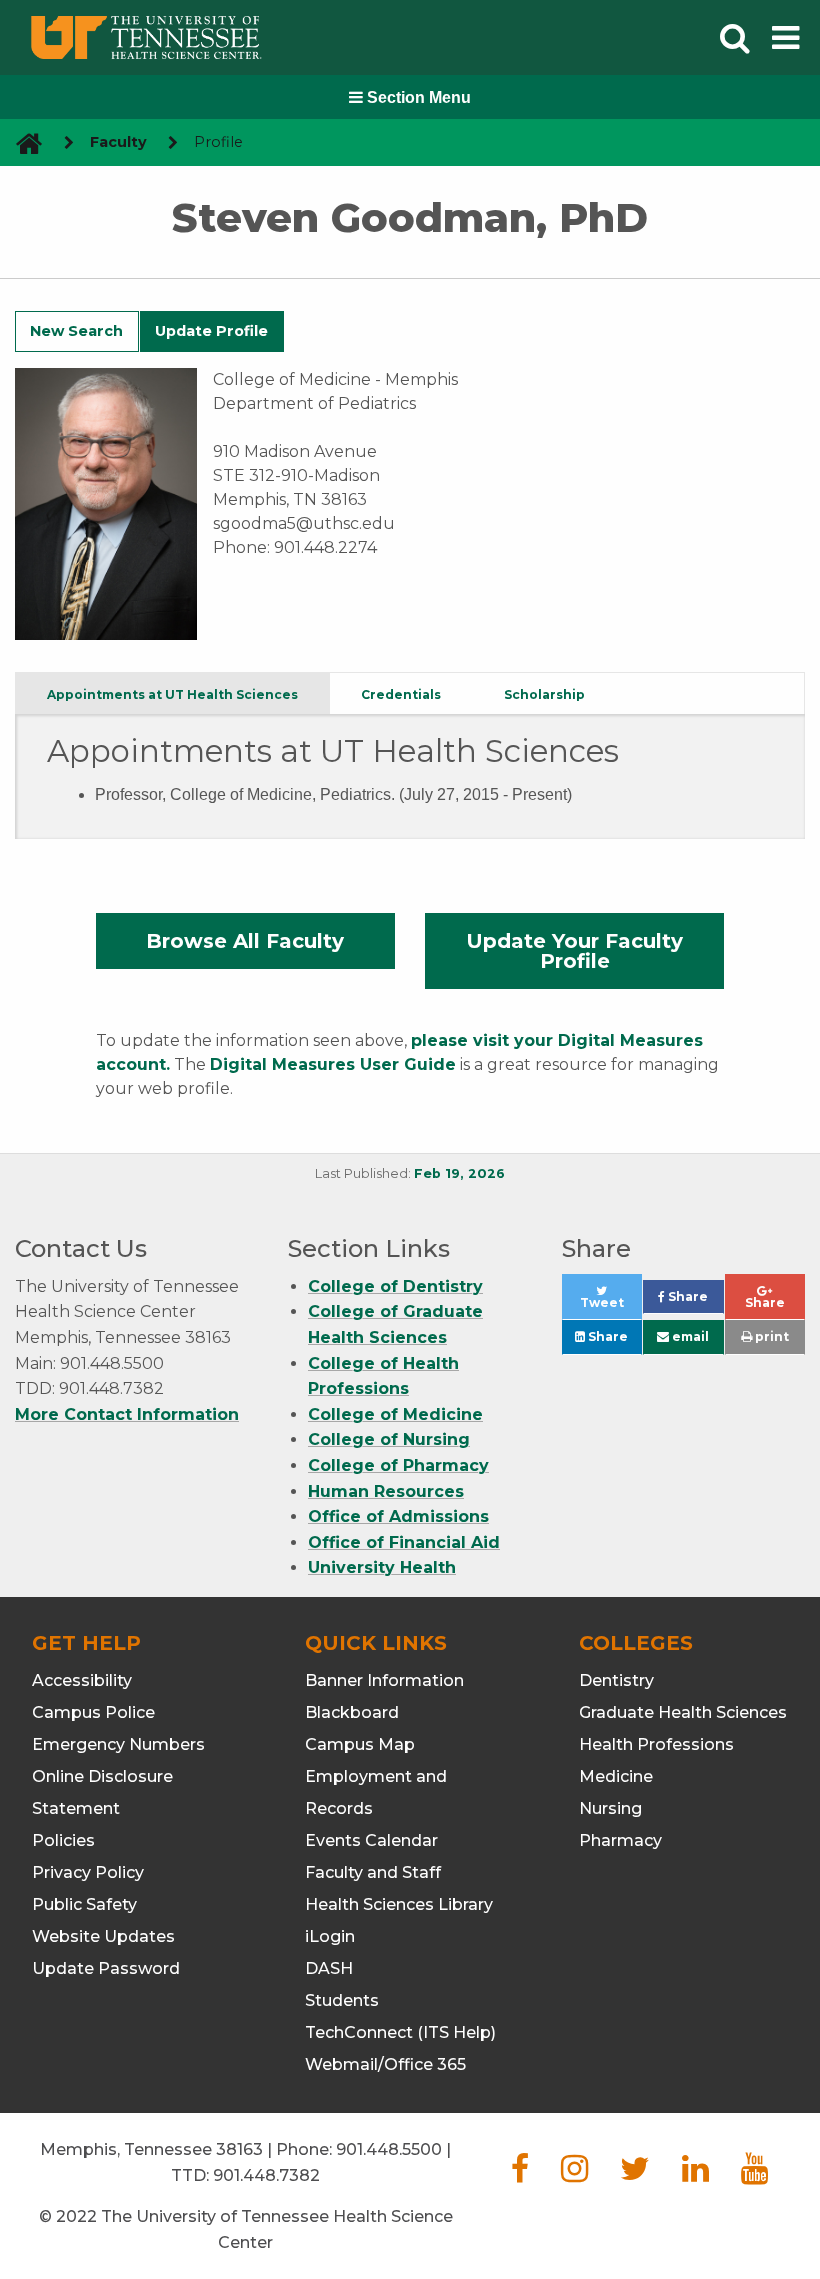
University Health (382, 1567)
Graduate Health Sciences (683, 1712)
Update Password (106, 1968)
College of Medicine (395, 1414)
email (689, 1336)
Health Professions (656, 1744)
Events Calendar (371, 1840)
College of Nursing (389, 1439)
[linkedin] (695, 2174)
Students (342, 2000)
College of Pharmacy (398, 1465)
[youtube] (754, 2174)
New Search (76, 331)
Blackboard (352, 1712)
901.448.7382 (266, 2175)
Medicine (616, 1776)
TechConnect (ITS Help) (400, 2032)
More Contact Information (127, 1414)
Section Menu (417, 97)
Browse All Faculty (245, 941)
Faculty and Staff (373, 1872)
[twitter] (635, 2174)
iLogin (330, 1936)
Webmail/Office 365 (385, 2064)
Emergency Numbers (118, 1744)
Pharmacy (620, 1840)
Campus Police (93, 1712)
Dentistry (616, 1680)
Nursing (610, 1808)
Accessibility (82, 1680)
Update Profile (211, 331)
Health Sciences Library (399, 1904)
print (770, 1336)
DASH (329, 1968)
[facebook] (520, 2174)
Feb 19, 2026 (459, 1173)
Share (694, 1301)
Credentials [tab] (401, 694)
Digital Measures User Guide (333, 1064)
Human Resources (386, 1491)
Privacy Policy (88, 1872)
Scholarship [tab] (544, 694)
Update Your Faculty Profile (574, 951)
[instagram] (574, 2174)
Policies (63, 1840)
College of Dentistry (395, 1286)
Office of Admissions (398, 1516)
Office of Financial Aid (404, 1542)
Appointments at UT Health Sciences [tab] (172, 694)
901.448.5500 (389, 2149)
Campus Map (360, 1744)
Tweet (611, 1307)
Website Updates (103, 1936)
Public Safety (84, 1904)
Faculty (118, 142)
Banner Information (384, 1680)
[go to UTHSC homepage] (21, 142)
